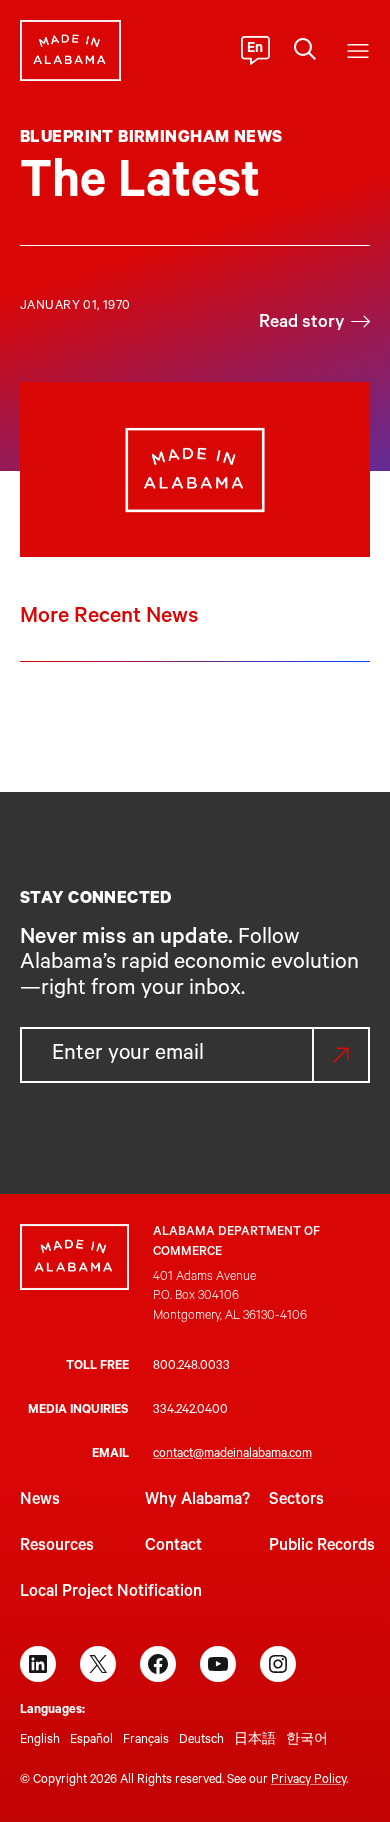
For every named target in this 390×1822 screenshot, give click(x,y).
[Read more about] (195, 469)
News (40, 1501)
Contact (173, 1547)
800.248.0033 (191, 1367)
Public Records (322, 1547)
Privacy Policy (308, 1781)
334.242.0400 (190, 1411)
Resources (57, 1547)
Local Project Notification (111, 1593)
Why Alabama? (197, 1501)
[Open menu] (358, 51)
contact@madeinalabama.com (232, 1455)
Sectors (296, 1501)
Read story (302, 324)
